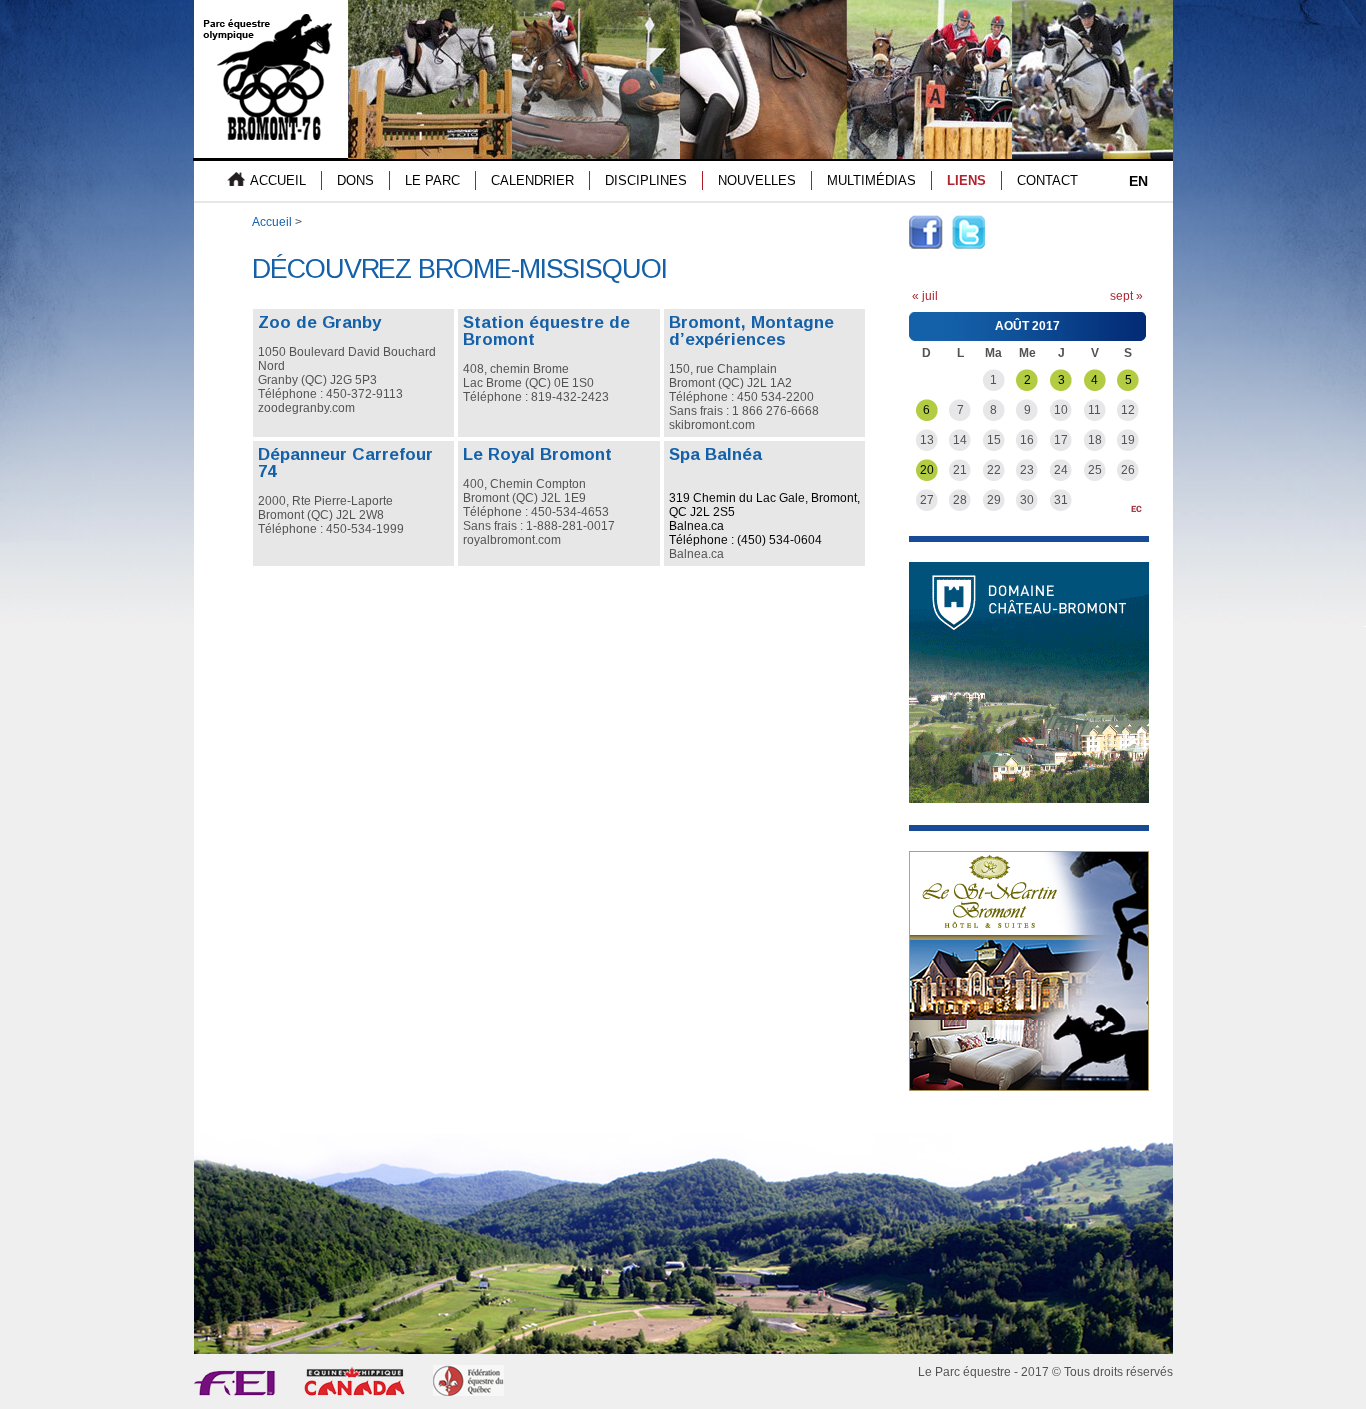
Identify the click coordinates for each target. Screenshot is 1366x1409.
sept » (1126, 296)
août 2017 (1027, 326)
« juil (925, 296)
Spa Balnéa (715, 454)
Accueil (272, 222)
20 (927, 470)
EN (1138, 181)
